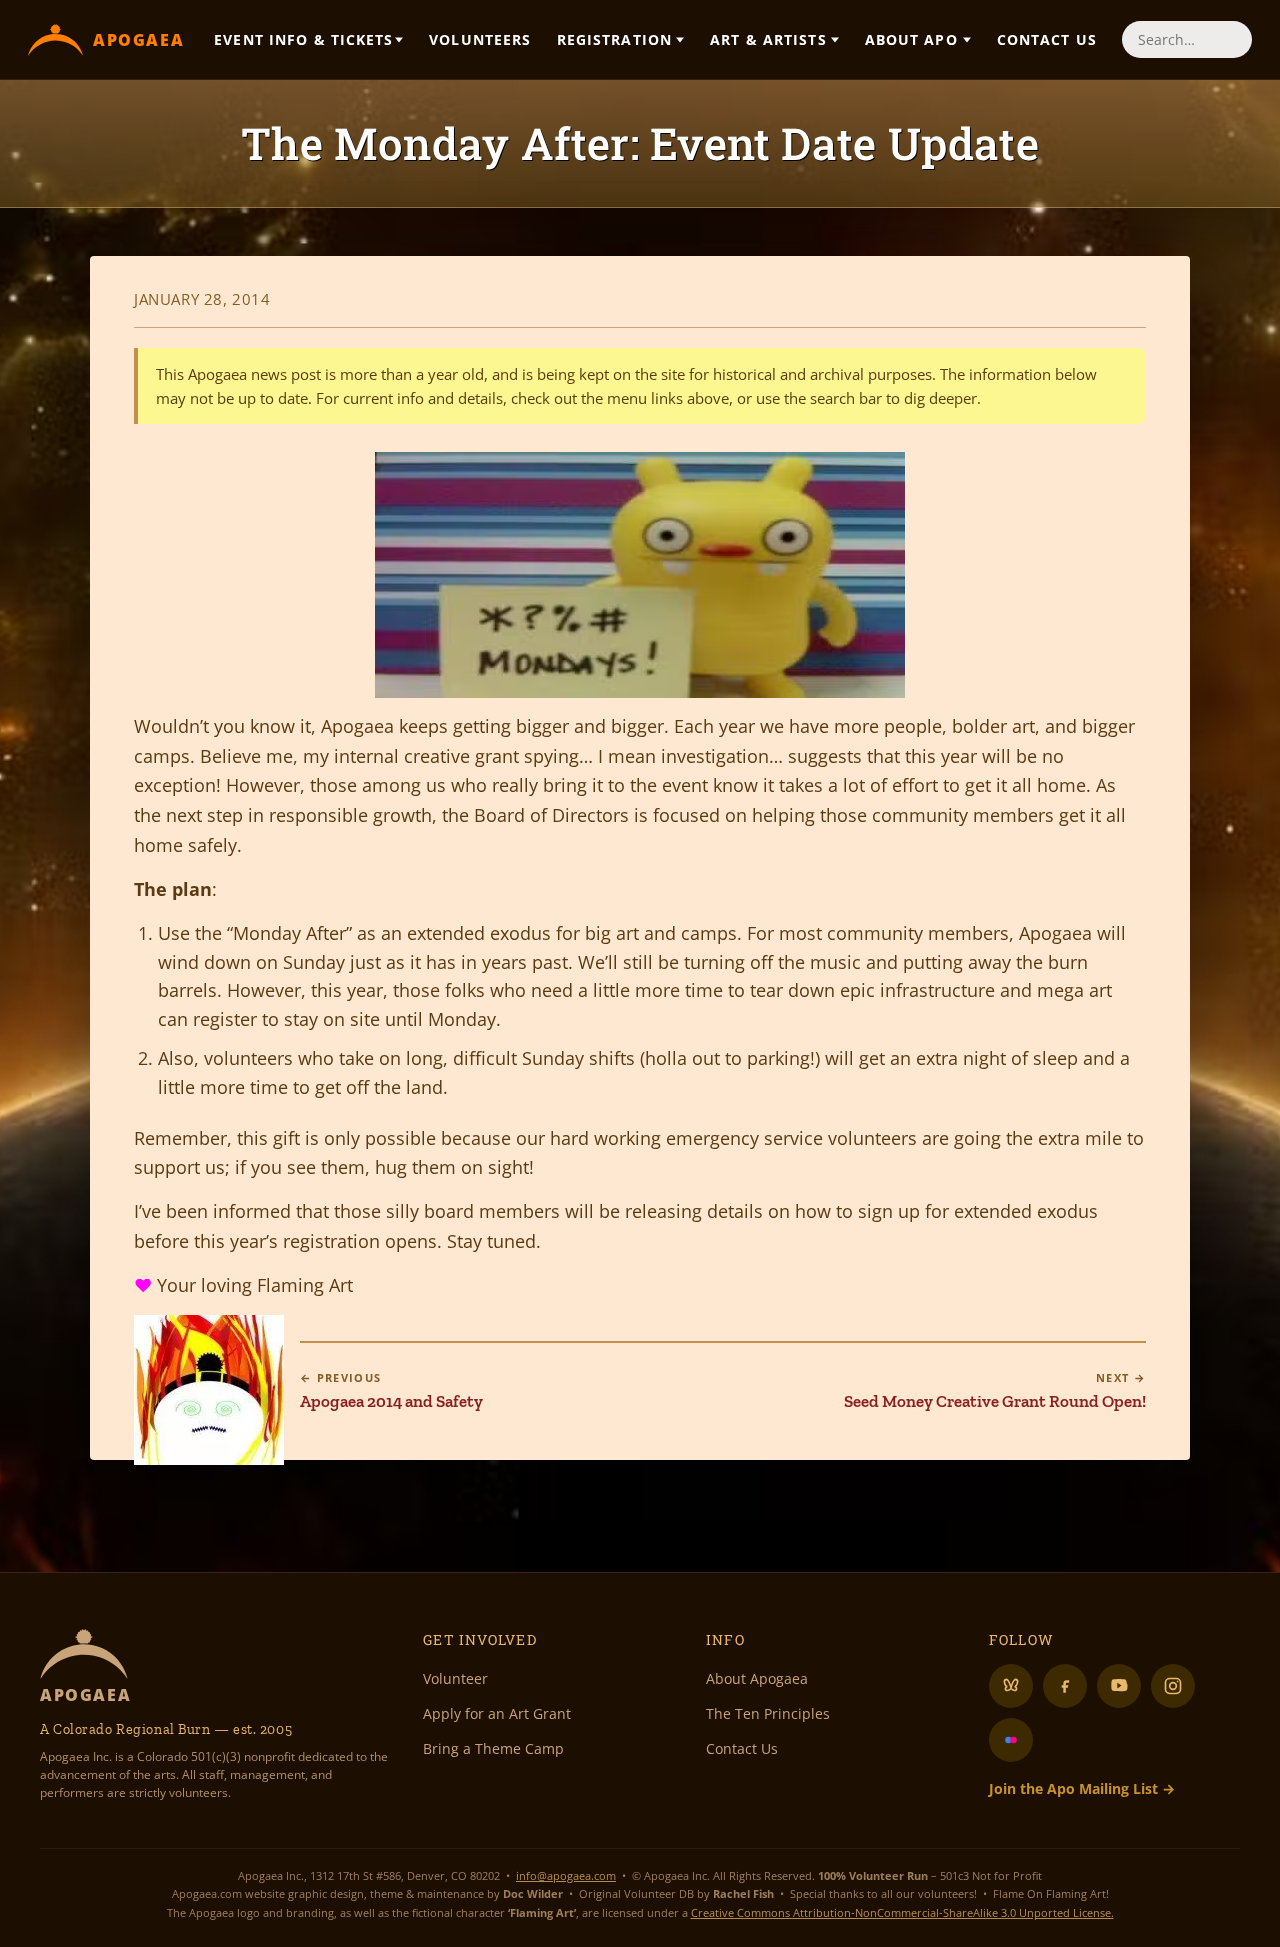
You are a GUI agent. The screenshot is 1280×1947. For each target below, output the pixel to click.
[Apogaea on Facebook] (1065, 1686)
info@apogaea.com (566, 1875)
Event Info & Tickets (303, 39)
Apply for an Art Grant (497, 1713)
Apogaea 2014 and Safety (391, 1391)
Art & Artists (768, 39)
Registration (614, 39)
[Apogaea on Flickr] (1011, 1740)
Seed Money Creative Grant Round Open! (995, 1391)
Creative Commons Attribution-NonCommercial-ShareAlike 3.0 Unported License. (902, 1912)
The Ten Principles (768, 1713)
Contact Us (1047, 39)
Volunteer (455, 1678)
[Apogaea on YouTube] (1119, 1686)
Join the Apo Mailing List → (1082, 1788)
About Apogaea (757, 1678)
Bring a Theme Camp (493, 1748)
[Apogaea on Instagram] (1173, 1686)
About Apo (911, 39)
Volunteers (480, 39)
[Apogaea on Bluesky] (1011, 1686)
